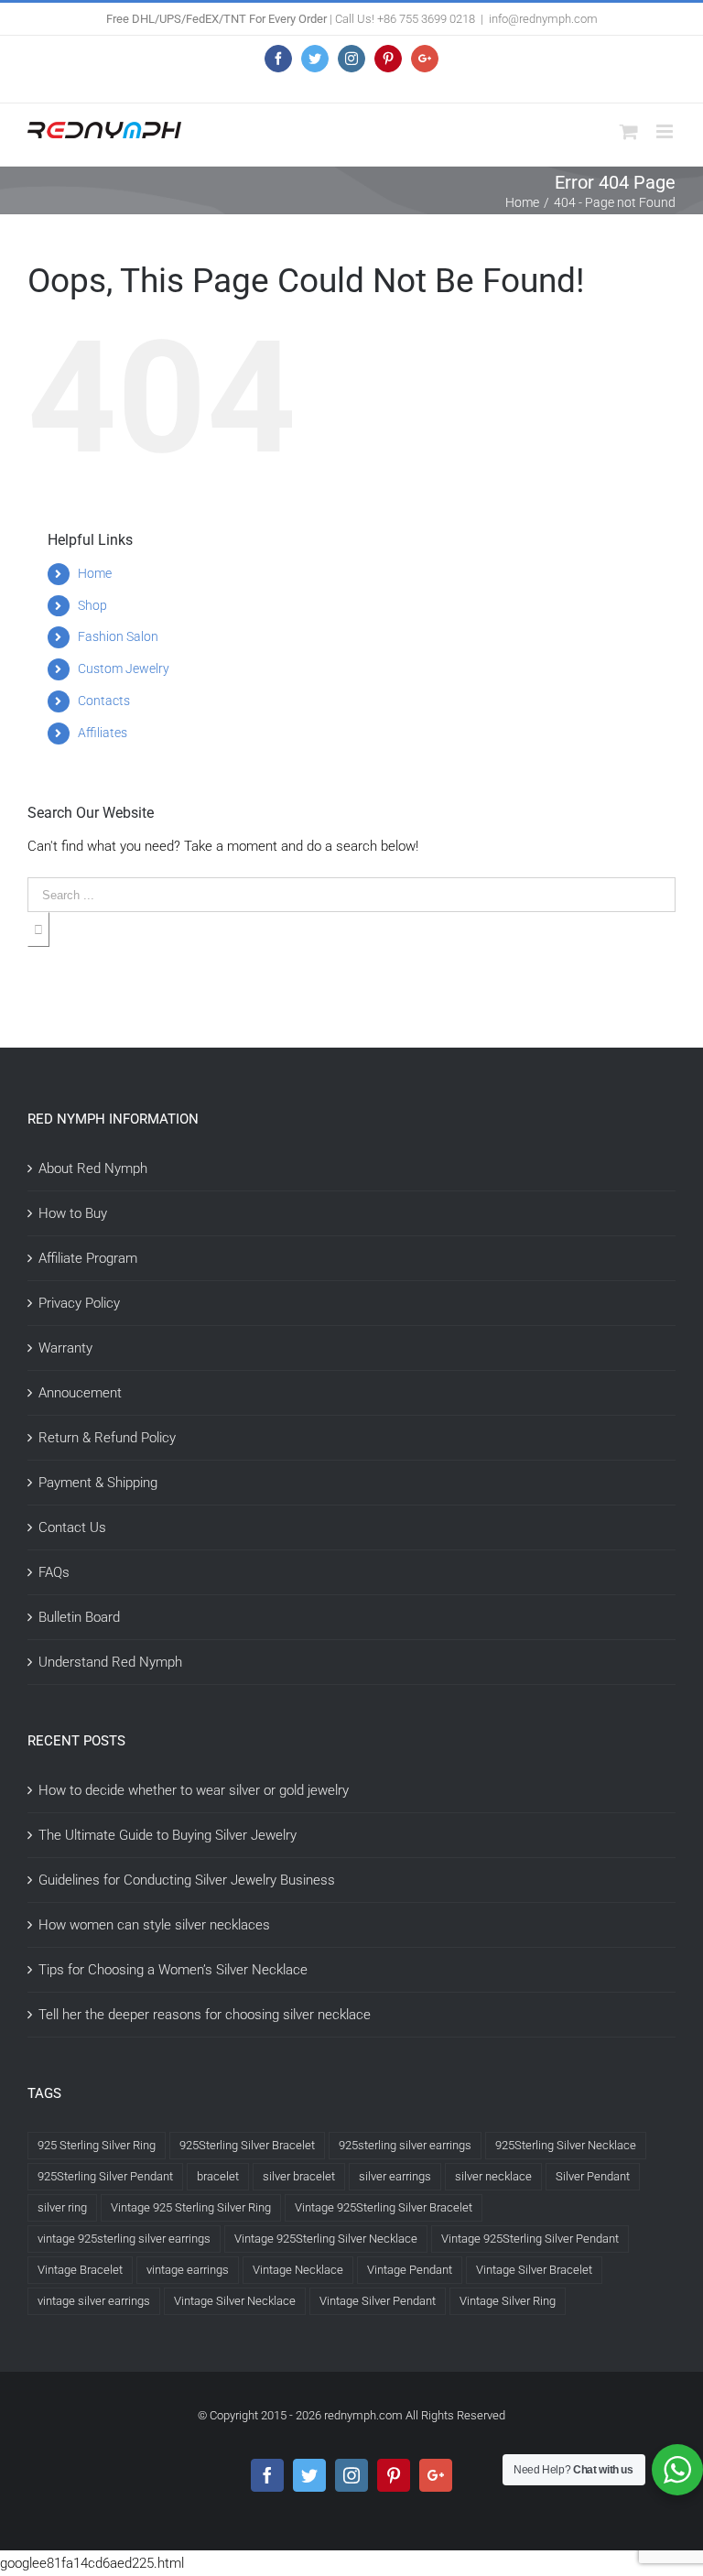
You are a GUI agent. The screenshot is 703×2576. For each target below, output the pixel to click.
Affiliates (103, 733)
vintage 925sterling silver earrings (124, 2239)
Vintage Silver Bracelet (534, 2270)
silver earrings (395, 2176)
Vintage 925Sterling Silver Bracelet (384, 2207)
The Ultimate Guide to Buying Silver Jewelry (168, 1835)
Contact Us (72, 1527)
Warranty (65, 1348)
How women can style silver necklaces (154, 1925)
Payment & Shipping (98, 1483)
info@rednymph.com (543, 19)
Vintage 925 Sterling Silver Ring (191, 2207)
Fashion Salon (118, 636)
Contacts (104, 701)
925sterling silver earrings (405, 2145)
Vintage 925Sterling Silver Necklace (326, 2239)
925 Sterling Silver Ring (97, 2145)
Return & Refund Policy (107, 1438)
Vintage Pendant (410, 2270)
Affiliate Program (88, 1258)
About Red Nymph (93, 1168)
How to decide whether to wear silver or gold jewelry (194, 1790)
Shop (92, 605)
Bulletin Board (79, 1617)
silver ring (62, 2207)
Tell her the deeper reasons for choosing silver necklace (205, 2015)
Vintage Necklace (298, 2270)
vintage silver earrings (94, 2301)
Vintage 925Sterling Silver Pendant (530, 2239)
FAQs (54, 1572)
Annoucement (80, 1393)
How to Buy (73, 1213)
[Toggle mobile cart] (629, 131)
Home (95, 573)
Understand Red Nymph (110, 1662)
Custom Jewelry (124, 668)
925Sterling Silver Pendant (105, 2176)
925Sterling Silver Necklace (566, 2145)
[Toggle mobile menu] (666, 131)
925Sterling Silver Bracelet (247, 2145)
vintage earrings (188, 2270)
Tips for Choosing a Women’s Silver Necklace (173, 1970)
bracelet (218, 2176)
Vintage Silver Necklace (235, 2301)
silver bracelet (299, 2176)
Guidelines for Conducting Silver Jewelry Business (187, 1880)
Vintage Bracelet (80, 2270)
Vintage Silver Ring (508, 2301)
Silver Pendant (593, 2176)
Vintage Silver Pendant (378, 2301)
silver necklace (493, 2176)
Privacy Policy (79, 1303)
